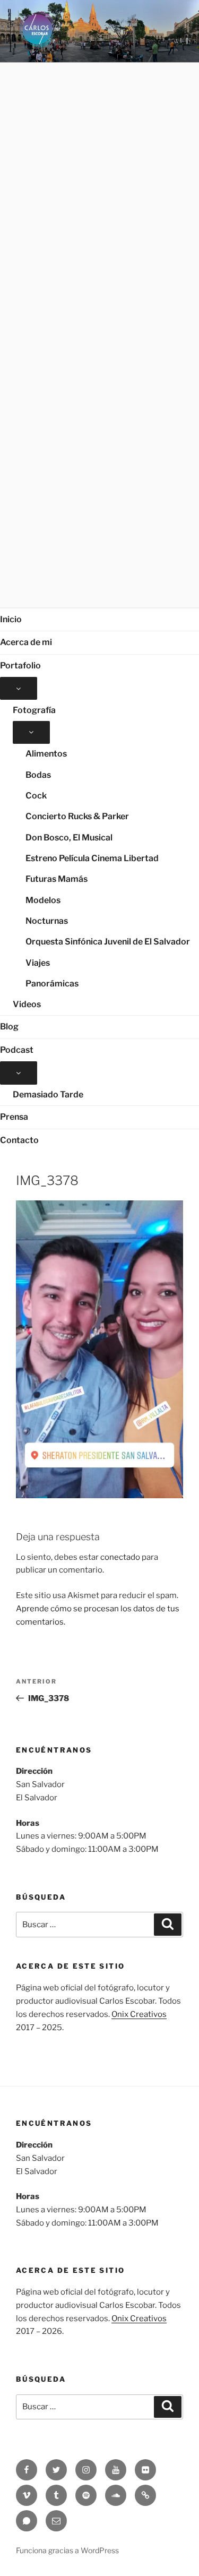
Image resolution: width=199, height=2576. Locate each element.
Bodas (38, 775)
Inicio (11, 619)
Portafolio (20, 666)
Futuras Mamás (57, 879)
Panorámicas (52, 984)
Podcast (17, 1050)
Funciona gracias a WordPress (67, 2550)
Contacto (19, 1140)
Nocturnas (47, 921)
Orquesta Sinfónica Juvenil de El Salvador (108, 942)
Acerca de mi (26, 642)
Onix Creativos (139, 2014)
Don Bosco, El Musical (69, 838)
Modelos (43, 900)
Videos (27, 1004)
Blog (9, 1027)
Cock (36, 796)
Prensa (14, 1117)
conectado (120, 1557)
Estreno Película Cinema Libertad (92, 858)
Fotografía (34, 710)
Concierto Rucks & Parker (77, 816)
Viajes (38, 963)
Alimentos (46, 754)
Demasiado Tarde (48, 1094)
